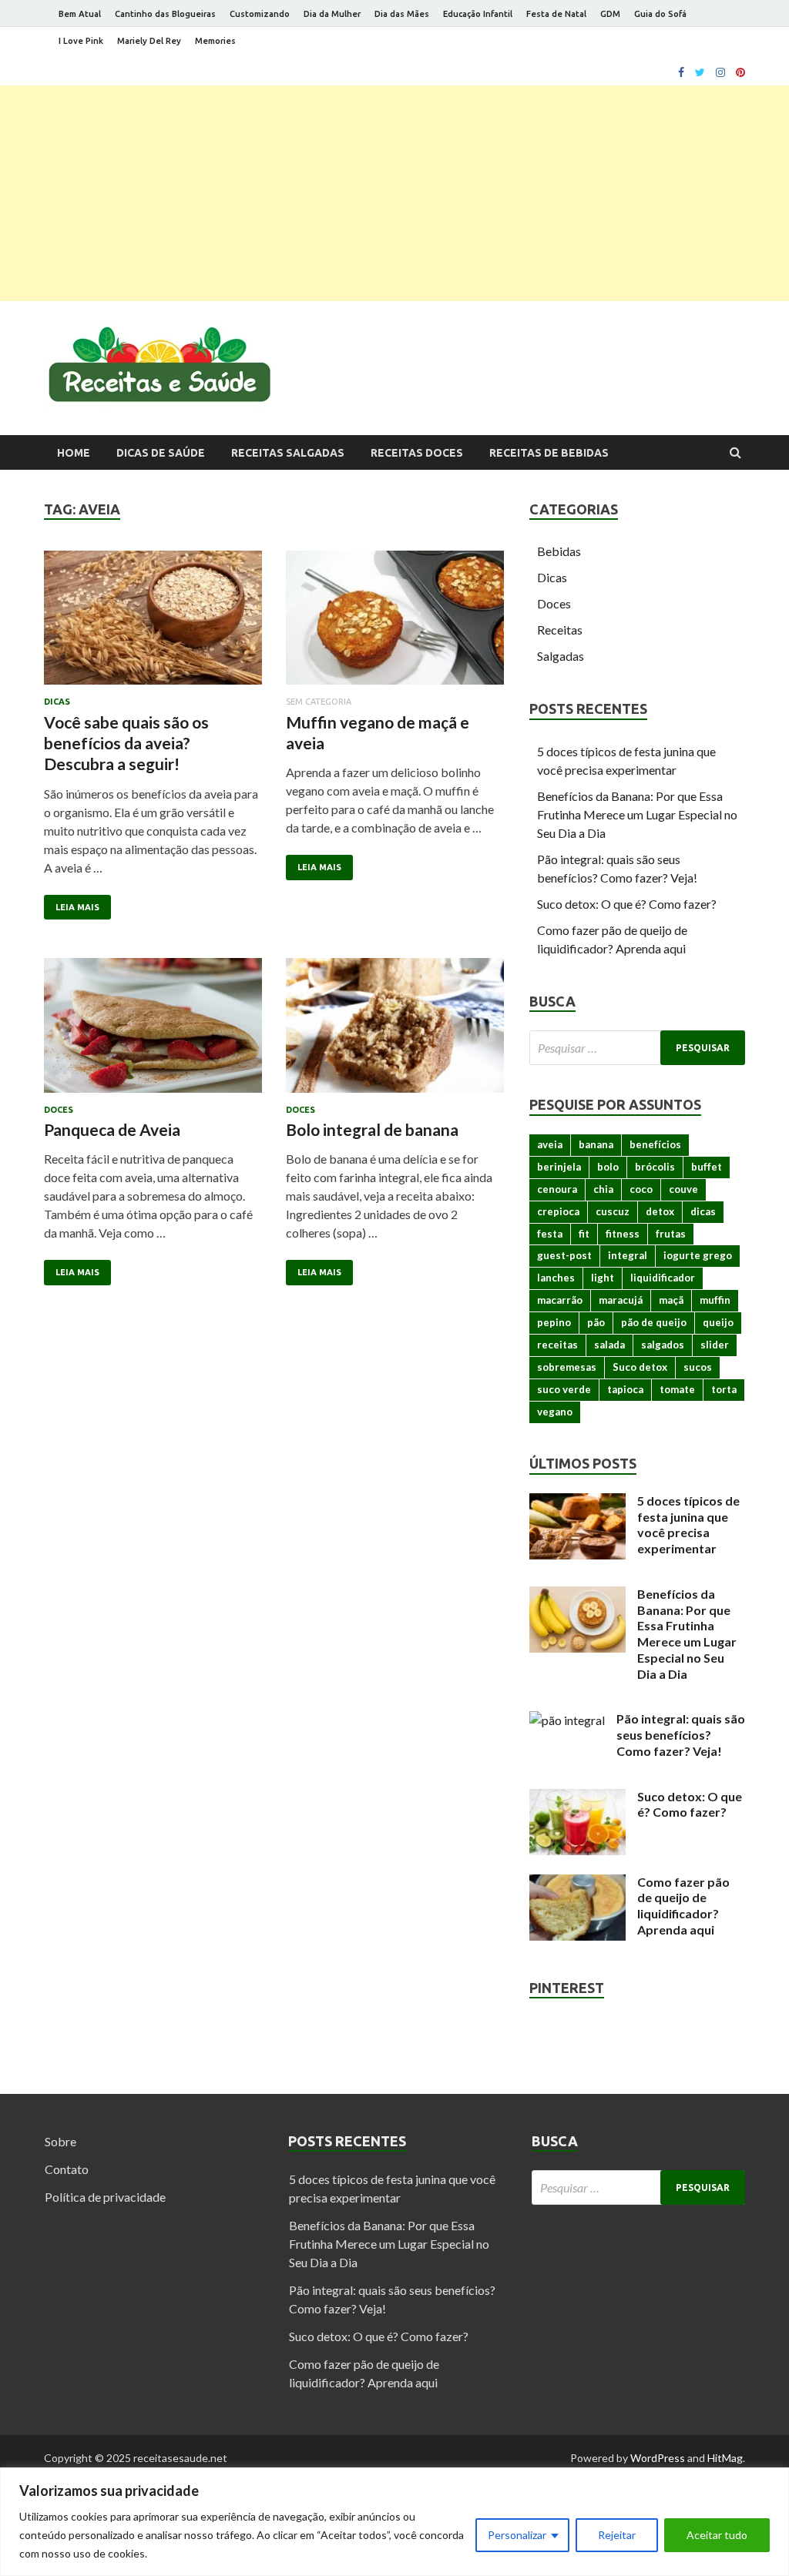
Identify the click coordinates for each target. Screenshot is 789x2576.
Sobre (60, 2141)
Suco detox (640, 1367)
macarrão (560, 1300)
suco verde (564, 1389)
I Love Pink (81, 41)
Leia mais (77, 907)
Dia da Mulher (332, 14)
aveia (550, 1144)
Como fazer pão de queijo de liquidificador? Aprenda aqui (683, 1906)
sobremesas (567, 1367)
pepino (554, 1322)
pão (596, 1322)
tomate (677, 1389)
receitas (557, 1345)
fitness (623, 1234)
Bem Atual (80, 14)
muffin (715, 1300)
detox (660, 1211)
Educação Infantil (478, 14)
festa (550, 1234)
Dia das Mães (402, 14)
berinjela (559, 1167)
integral (628, 1255)
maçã (671, 1300)
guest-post (564, 1255)
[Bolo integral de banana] (395, 1032)
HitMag (725, 2458)
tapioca (625, 1389)
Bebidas (559, 551)
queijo (718, 1322)
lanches (556, 1278)
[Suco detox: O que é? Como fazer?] (577, 1798)
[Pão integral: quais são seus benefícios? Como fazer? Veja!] (567, 1720)
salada (609, 1345)
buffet (707, 1167)
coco (641, 1189)
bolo (608, 1167)
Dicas (57, 702)
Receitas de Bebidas (549, 453)
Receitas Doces (417, 453)
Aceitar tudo (717, 2535)
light (603, 1278)
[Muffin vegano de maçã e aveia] (395, 624)
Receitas (560, 630)
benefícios (655, 1144)
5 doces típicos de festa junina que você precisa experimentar (688, 1524)
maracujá (621, 1300)
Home (74, 453)
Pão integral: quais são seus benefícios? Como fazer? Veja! (681, 1735)
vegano (555, 1412)
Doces (59, 1110)
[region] (394, 2522)
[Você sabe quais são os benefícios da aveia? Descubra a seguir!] (153, 624)
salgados (663, 1345)
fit (584, 1234)
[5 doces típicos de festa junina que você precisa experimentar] (577, 1502)
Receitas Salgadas (288, 453)
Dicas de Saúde (161, 453)
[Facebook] (681, 72)
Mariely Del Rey (149, 41)
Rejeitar (617, 2535)
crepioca (558, 1211)
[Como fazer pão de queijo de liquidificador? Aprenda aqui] (577, 1883)
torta (724, 1389)
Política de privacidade (105, 2197)
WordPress (658, 2458)
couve (683, 1189)
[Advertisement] (394, 193)
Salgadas (561, 656)
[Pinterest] (740, 72)
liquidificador (663, 1278)
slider (715, 1345)
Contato (67, 2169)
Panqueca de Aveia (112, 1129)
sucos (698, 1367)
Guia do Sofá (660, 14)
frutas (671, 1234)
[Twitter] (700, 72)
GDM (610, 14)
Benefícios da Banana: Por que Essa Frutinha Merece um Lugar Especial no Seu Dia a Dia (637, 814)
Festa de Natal (556, 14)
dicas (703, 1211)
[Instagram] (720, 72)
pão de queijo (654, 1322)
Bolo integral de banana (372, 1129)
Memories (215, 41)
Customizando (260, 14)
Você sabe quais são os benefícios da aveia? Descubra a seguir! (126, 743)
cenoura (557, 1189)
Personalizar (517, 2535)
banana (596, 1144)
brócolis (655, 1167)
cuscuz (613, 1211)
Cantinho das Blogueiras (165, 14)
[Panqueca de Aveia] (153, 1032)
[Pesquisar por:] (637, 1048)
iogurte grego (698, 1255)
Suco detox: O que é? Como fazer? (627, 904)
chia (603, 1189)
